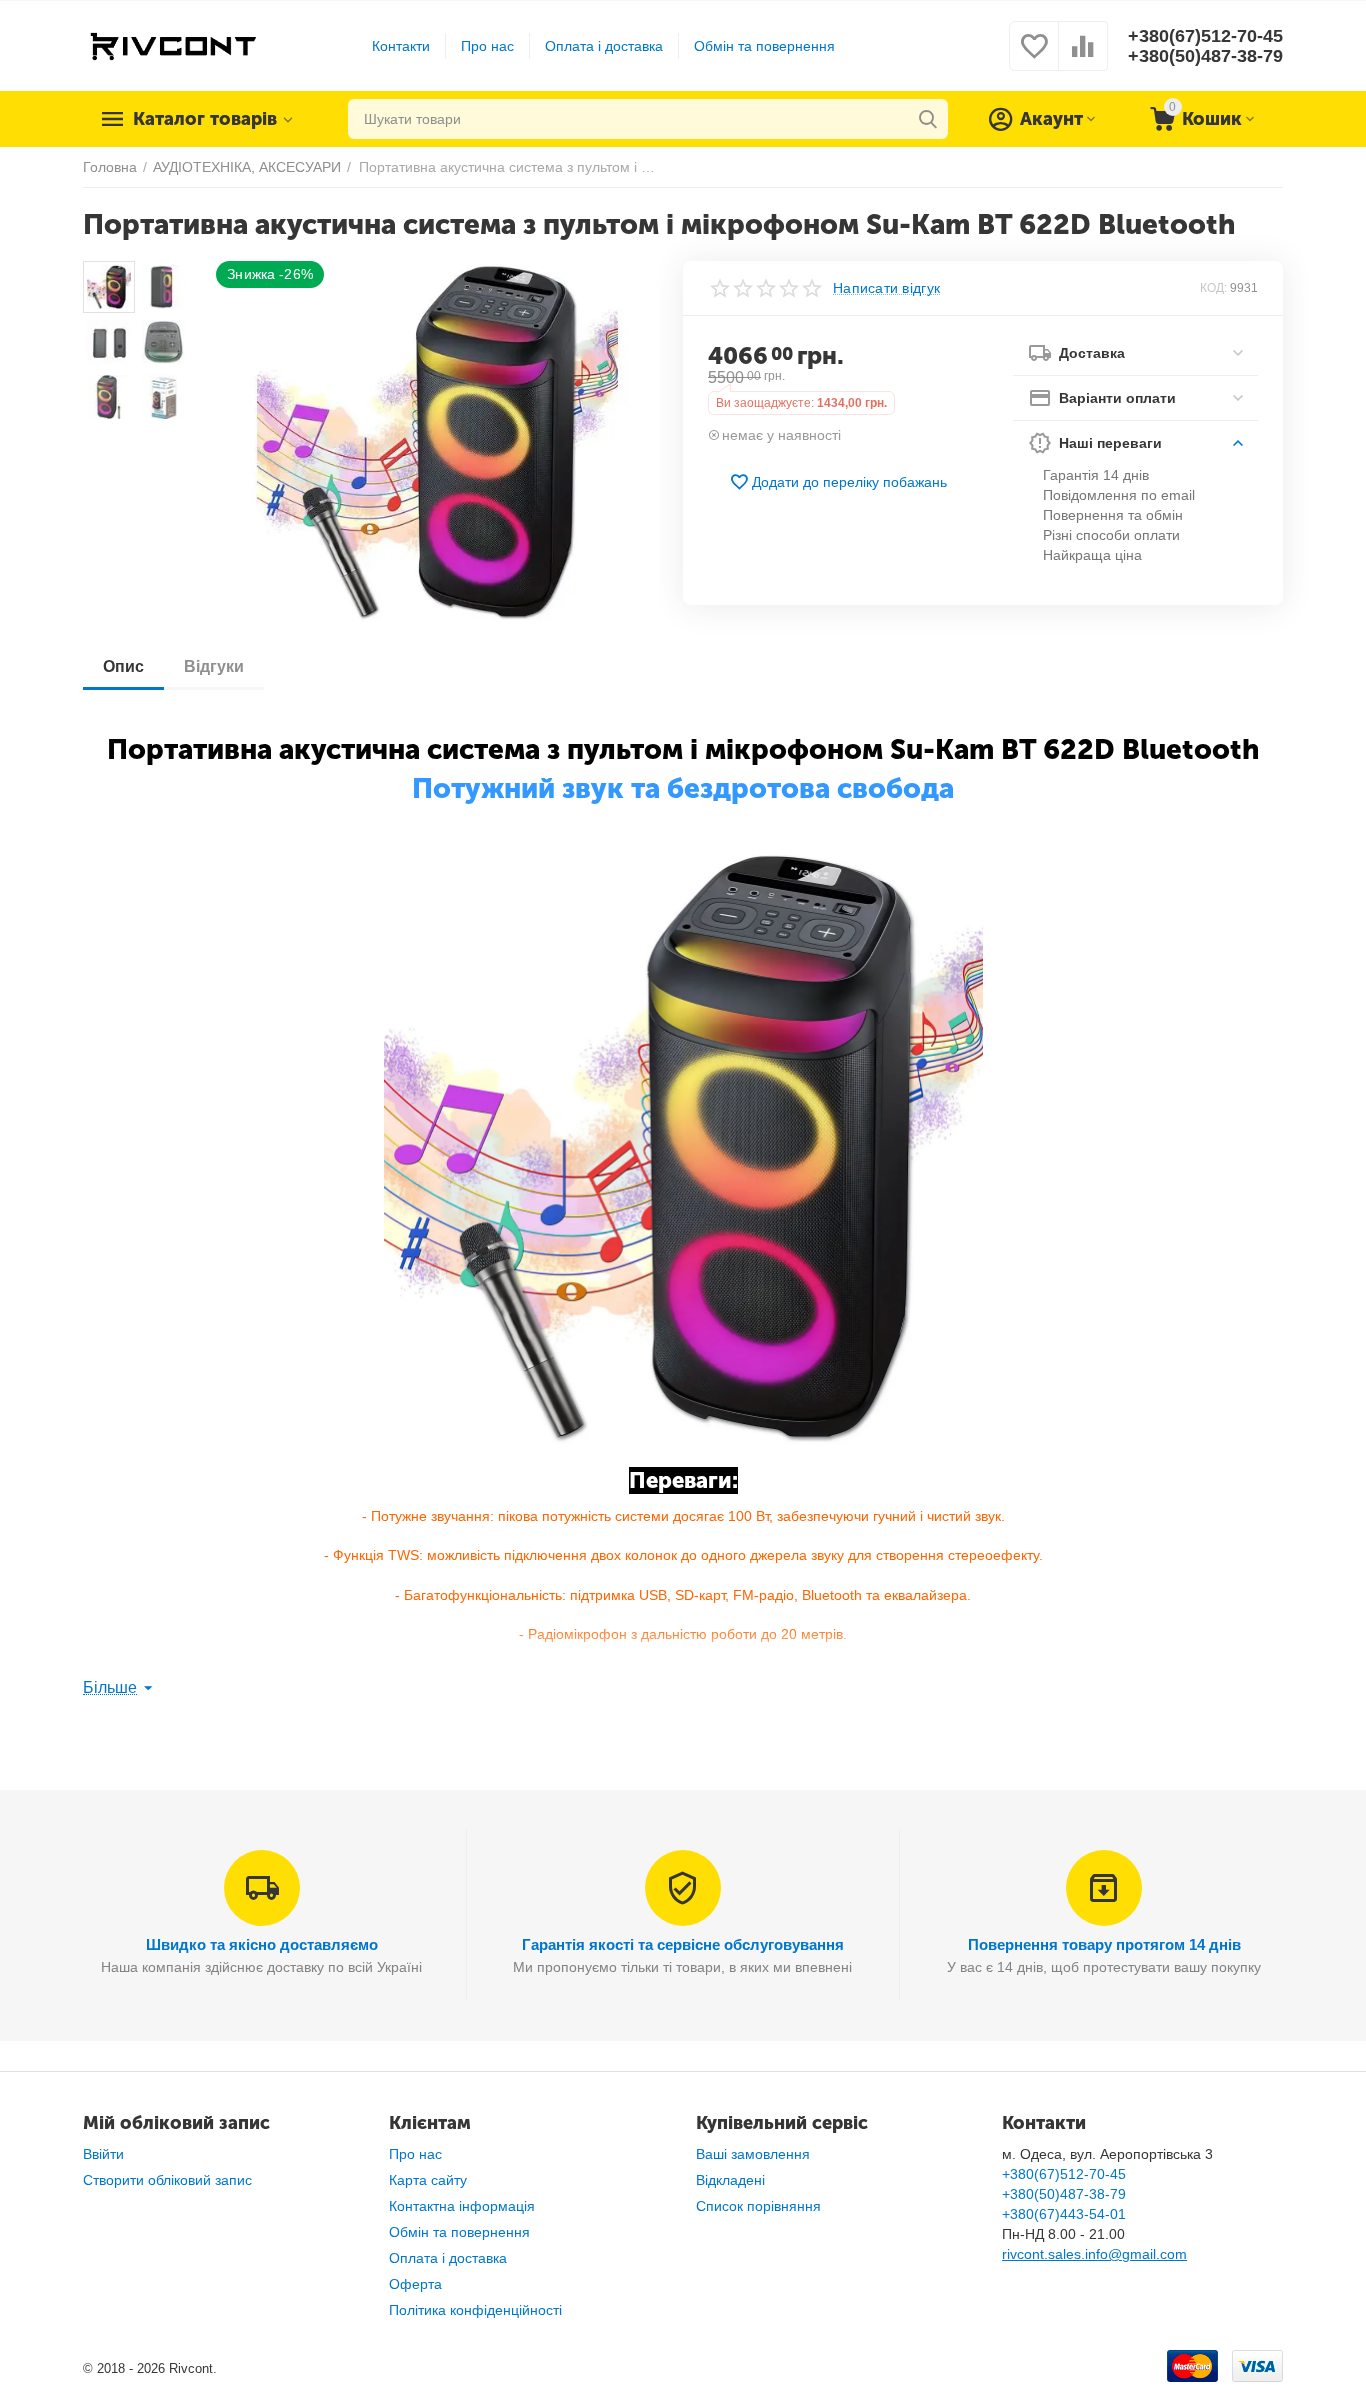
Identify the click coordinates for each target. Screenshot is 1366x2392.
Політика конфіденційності (475, 2310)
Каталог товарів (205, 119)
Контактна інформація (462, 2206)
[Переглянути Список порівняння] (1083, 57)
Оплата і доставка (604, 46)
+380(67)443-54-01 (1064, 2214)
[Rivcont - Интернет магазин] (172, 45)
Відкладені (730, 2180)
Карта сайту (428, 2180)
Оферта (415, 2284)
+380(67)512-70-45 (1205, 36)
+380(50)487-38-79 (1205, 56)
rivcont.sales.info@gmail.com (1094, 2254)
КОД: (1213, 288)
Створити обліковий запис (167, 2180)
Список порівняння (758, 2206)
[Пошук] (928, 119)
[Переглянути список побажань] (1034, 57)
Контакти (401, 46)
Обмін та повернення (764, 46)
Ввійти (103, 2154)
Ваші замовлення (753, 2154)
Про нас (487, 46)
